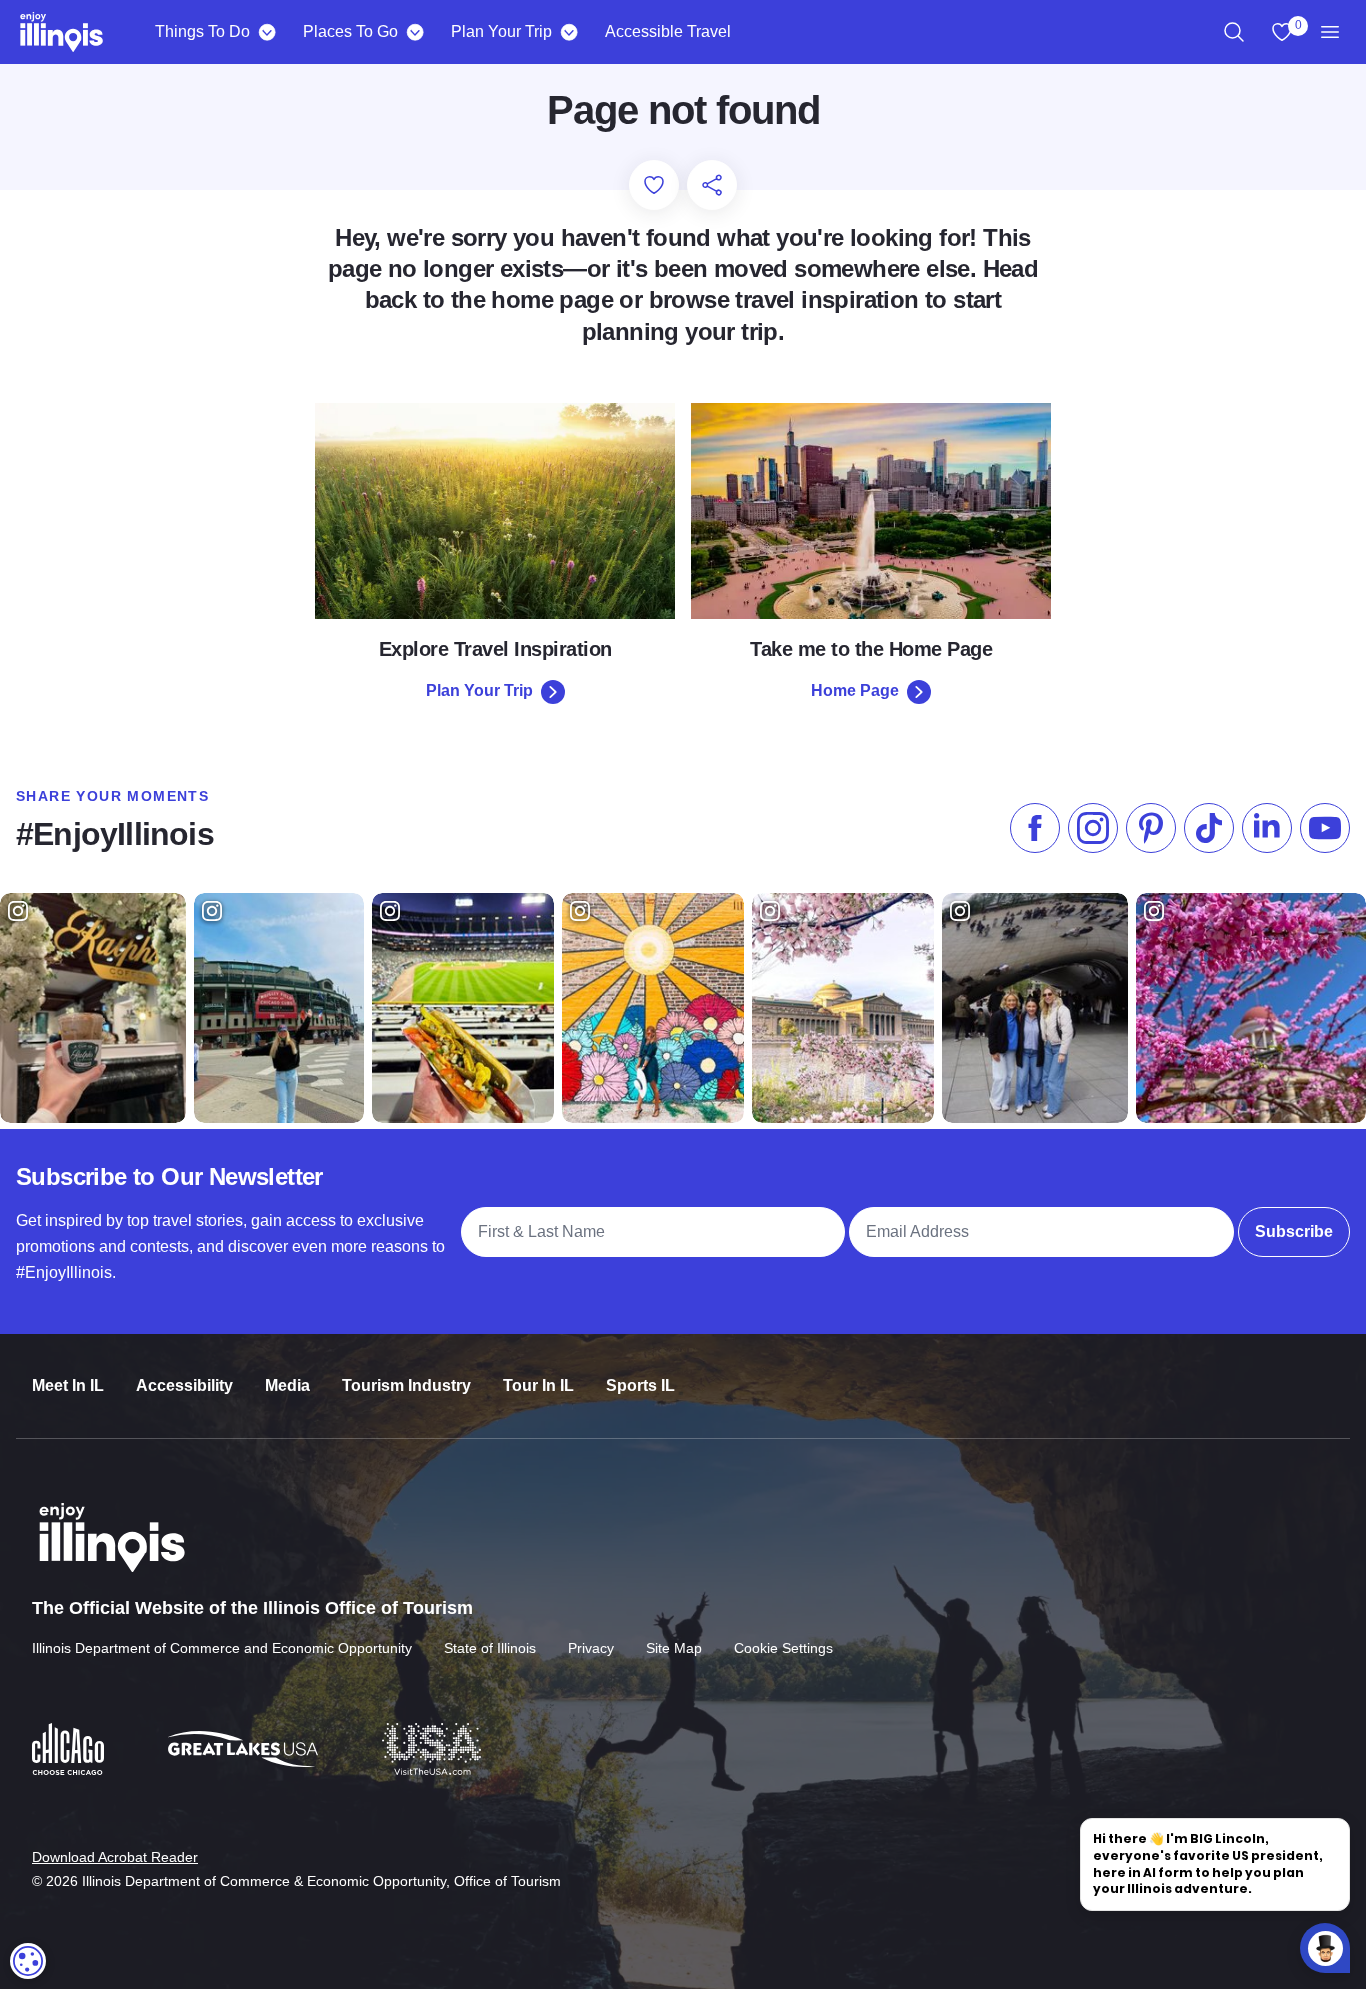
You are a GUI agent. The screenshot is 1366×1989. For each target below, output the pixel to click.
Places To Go (350, 31)
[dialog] (28, 1961)
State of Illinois (490, 1648)
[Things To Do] (266, 32)
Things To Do (202, 31)
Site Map (674, 1648)
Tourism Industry (406, 1385)
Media (287, 1385)
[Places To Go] (414, 32)
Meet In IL (68, 1385)
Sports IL (640, 1385)
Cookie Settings (783, 1648)
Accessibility (184, 1385)
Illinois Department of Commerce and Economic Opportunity (222, 1648)
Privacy (591, 1648)
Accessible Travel (668, 31)
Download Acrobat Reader (115, 1857)
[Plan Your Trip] (568, 32)
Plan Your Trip (501, 31)
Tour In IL (538, 1385)
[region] (1234, 32)
